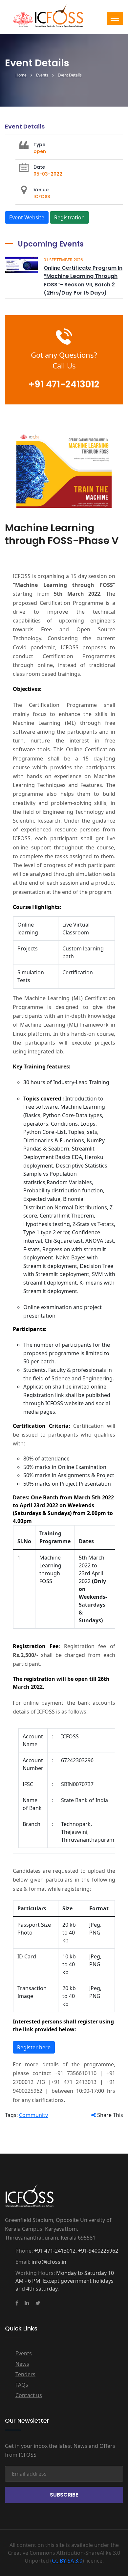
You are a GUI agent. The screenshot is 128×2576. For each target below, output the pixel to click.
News (22, 2364)
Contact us (29, 2395)
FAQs (22, 2385)
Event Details (70, 75)
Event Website (27, 217)
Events (42, 75)
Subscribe (64, 2495)
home (21, 75)
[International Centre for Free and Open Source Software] (59, 19)
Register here (34, 2047)
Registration (69, 217)
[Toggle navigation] (115, 18)
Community (33, 2115)
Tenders (25, 2374)
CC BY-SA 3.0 (67, 2561)
